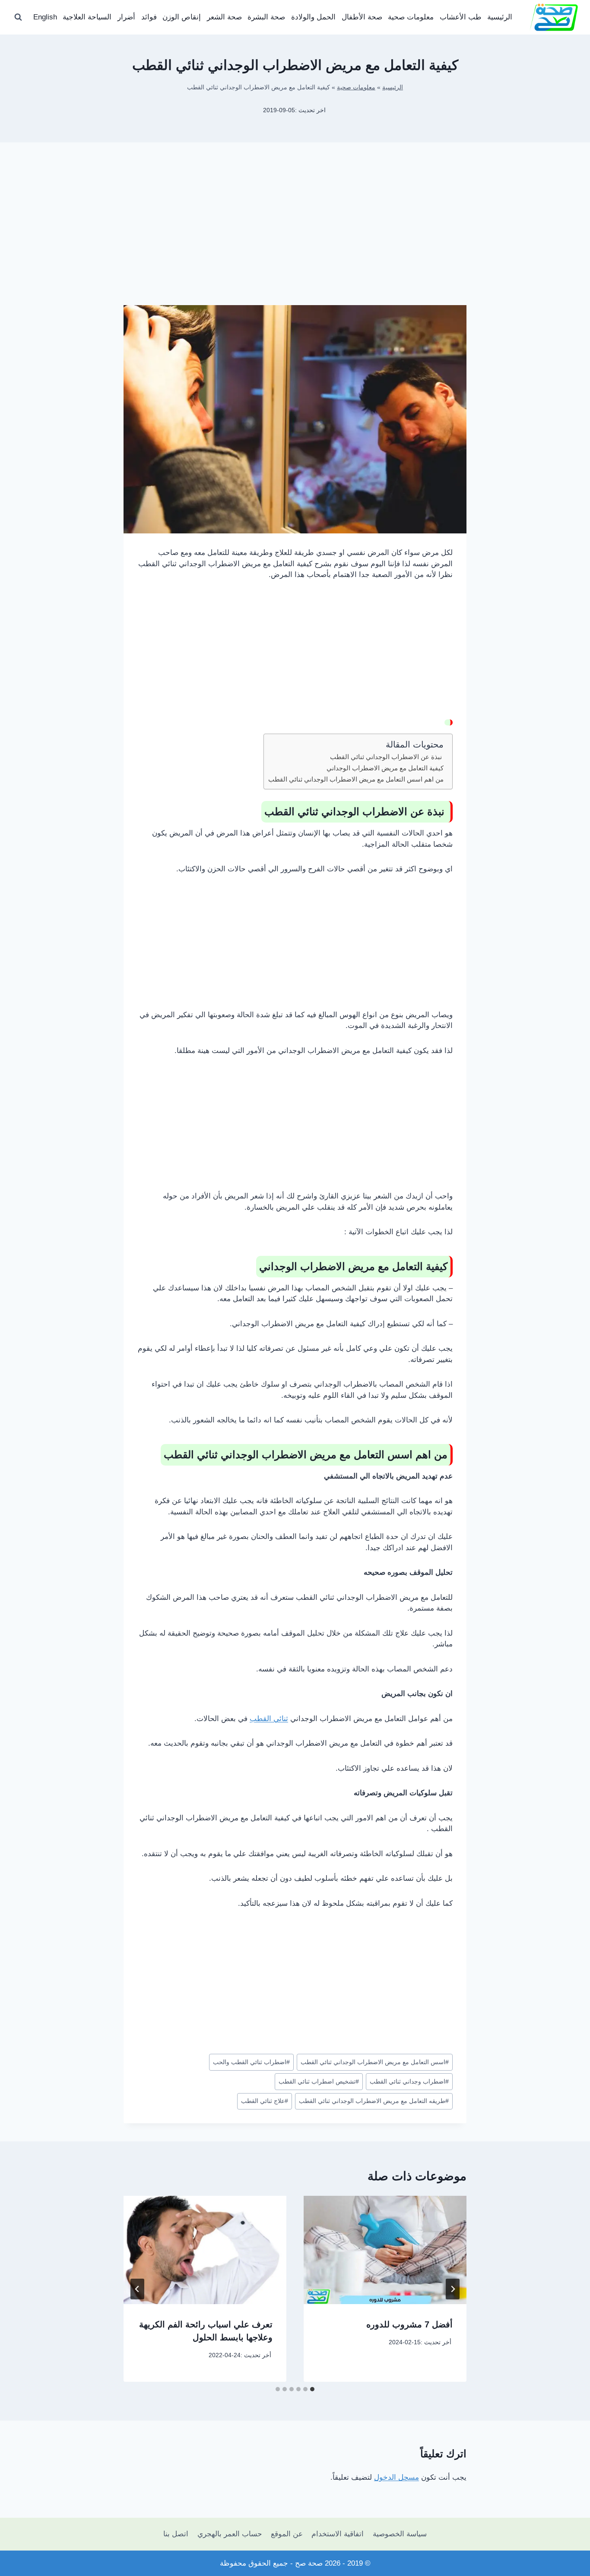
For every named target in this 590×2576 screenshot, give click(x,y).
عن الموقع (287, 2534)
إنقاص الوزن (182, 17)
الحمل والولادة (313, 17)
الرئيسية (500, 17)
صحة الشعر (224, 17)
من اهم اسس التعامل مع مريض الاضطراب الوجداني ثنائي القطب (356, 779)
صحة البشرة (266, 17)
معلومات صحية (411, 17)
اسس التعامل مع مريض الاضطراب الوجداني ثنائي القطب (375, 2062)
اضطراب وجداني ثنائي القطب (409, 2082)
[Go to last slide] (453, 2289)
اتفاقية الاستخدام (338, 2534)
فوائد (149, 17)
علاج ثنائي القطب (265, 2101)
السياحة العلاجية (87, 17)
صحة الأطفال (362, 17)
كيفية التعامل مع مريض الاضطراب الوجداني (385, 768)
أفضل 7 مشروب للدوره (409, 2324)
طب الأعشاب (461, 17)
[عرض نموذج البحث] (18, 17)
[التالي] (137, 2289)
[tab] (312, 2389)
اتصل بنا (176, 2534)
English (45, 17)
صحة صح (309, 2563)
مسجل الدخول (397, 2477)
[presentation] (385, 2250)
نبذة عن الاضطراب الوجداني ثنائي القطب (387, 757)
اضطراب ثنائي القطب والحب (251, 2062)
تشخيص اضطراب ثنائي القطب (319, 2082)
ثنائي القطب (269, 1719)
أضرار (126, 17)
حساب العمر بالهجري (230, 2534)
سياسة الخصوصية (400, 2534)
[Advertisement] (295, 237)
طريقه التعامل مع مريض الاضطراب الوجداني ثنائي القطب (374, 2101)
